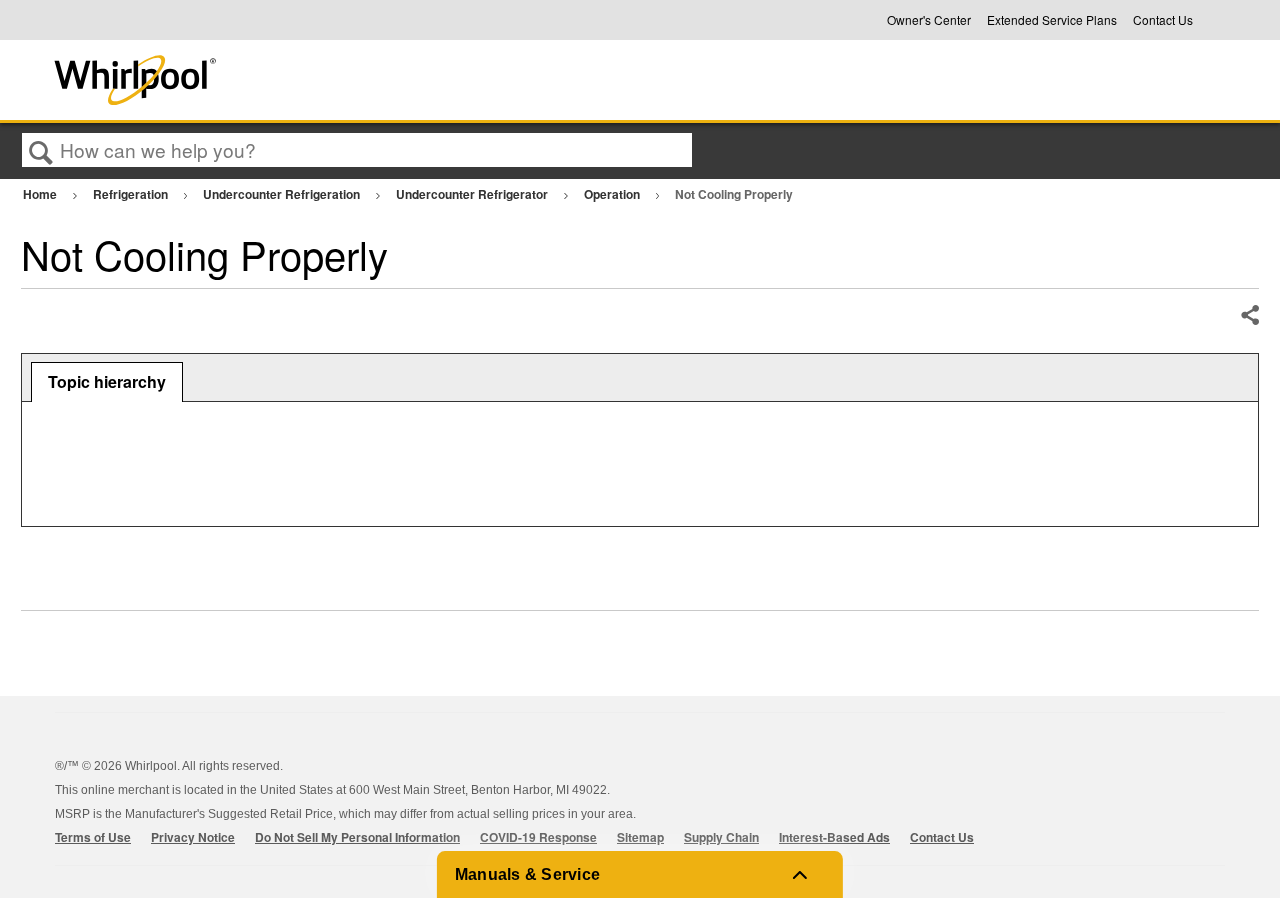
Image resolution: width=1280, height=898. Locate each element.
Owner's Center (929, 20)
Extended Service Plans (1052, 20)
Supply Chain (721, 837)
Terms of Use (93, 837)
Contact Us (1163, 20)
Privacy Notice (193, 837)
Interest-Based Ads (834, 837)
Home (41, 194)
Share (1249, 316)
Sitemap (640, 837)
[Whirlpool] (283, 80)
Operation (613, 194)
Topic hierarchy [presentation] (107, 381)
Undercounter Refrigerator (473, 194)
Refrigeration (132, 194)
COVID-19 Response (538, 837)
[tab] (107, 382)
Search (41, 151)
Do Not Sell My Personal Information (357, 837)
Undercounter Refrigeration (283, 194)
